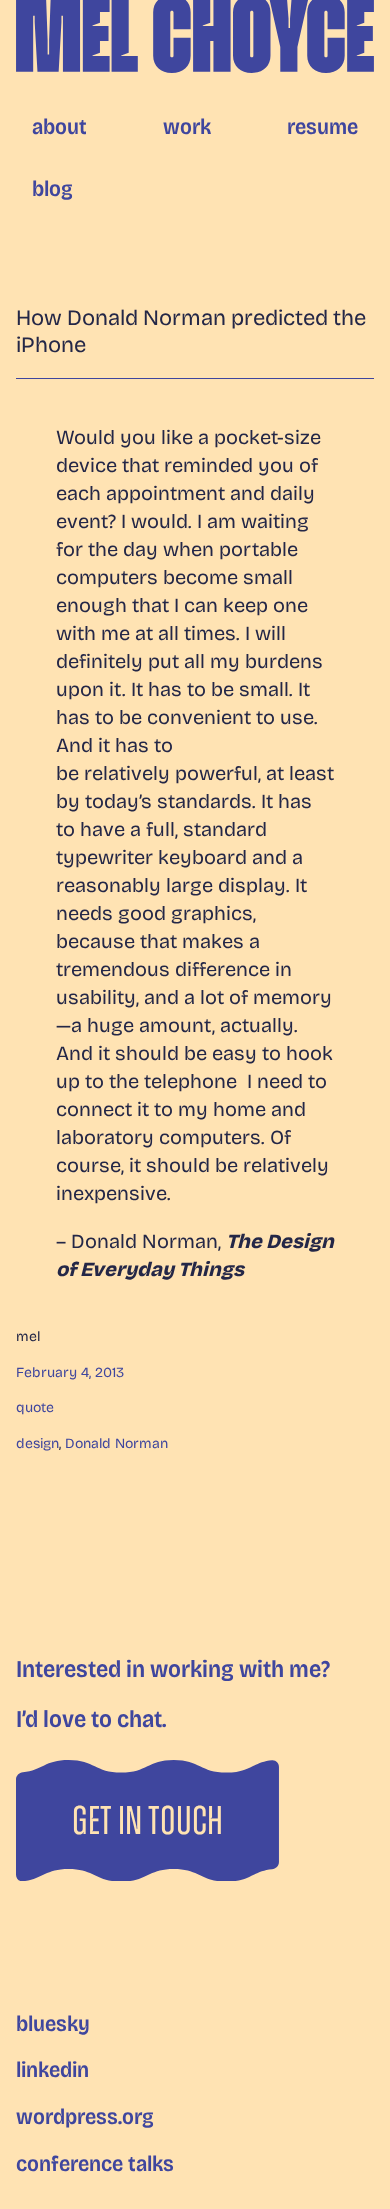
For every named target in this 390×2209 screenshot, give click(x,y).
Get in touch (147, 1821)
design (37, 1443)
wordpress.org (85, 2117)
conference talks (95, 2164)
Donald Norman (116, 1443)
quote (35, 1407)
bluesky (53, 2024)
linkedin (52, 2070)
